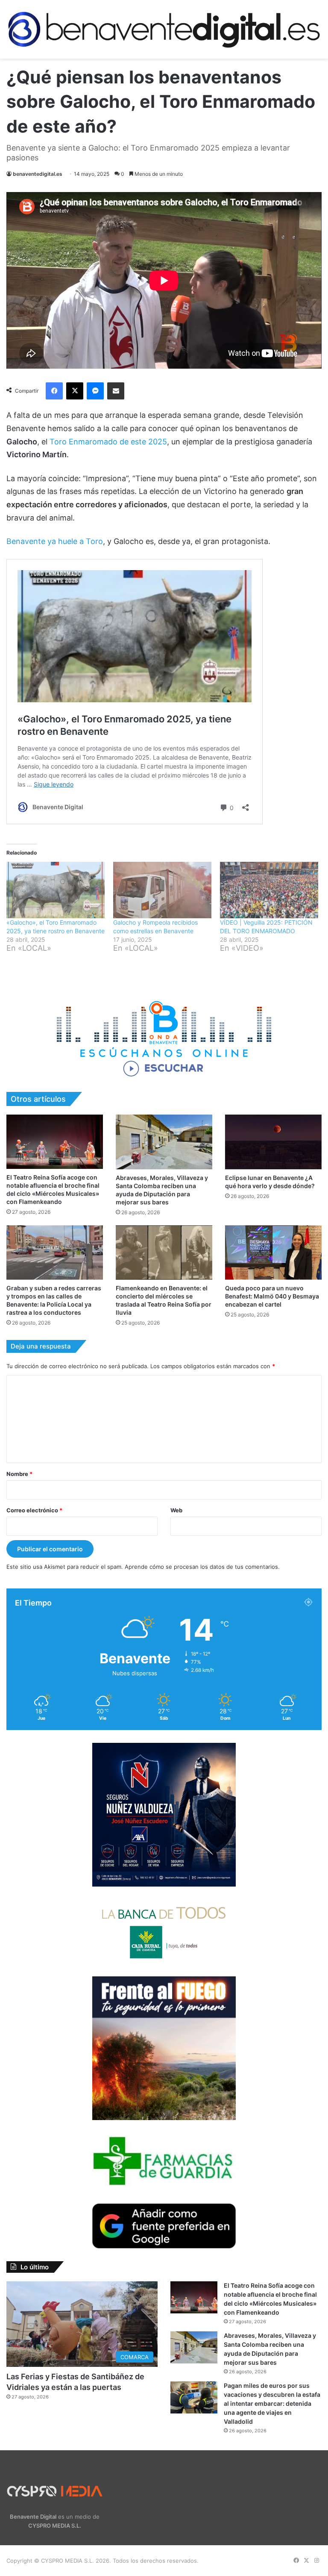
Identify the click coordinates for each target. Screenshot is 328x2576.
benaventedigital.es (38, 174)
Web (176, 1510)
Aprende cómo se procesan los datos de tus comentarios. (202, 1567)
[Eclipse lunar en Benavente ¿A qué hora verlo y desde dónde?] (273, 1142)
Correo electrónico (34, 1510)
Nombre (19, 1474)
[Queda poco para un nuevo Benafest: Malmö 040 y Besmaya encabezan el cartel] (273, 1253)
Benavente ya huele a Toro (55, 541)
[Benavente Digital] (164, 29)
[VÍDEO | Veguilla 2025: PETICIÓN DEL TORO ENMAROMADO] (269, 890)
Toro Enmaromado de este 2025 (107, 442)
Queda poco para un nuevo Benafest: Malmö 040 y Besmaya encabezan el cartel (272, 1296)
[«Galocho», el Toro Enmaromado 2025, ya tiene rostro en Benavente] (56, 890)
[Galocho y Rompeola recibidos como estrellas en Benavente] (162, 890)
